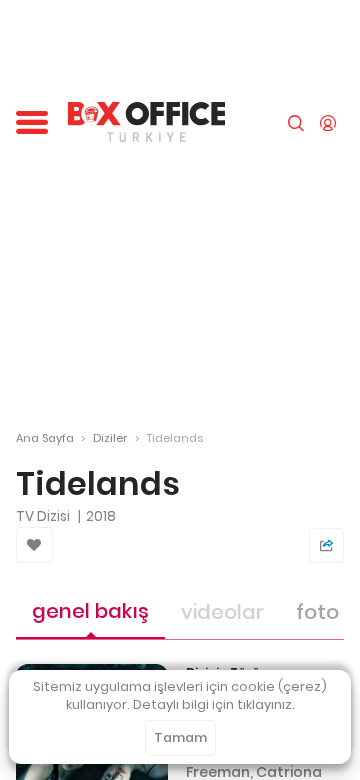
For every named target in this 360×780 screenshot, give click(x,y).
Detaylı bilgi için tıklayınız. (214, 704)
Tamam (180, 737)
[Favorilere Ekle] (34, 545)
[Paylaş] (326, 545)
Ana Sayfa (45, 438)
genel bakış (90, 611)
